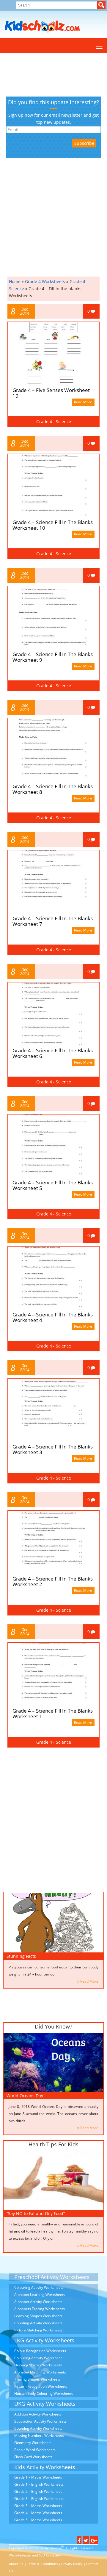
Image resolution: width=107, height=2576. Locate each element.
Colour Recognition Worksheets (40, 2351)
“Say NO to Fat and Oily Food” (36, 2213)
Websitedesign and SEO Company (35, 2555)
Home (15, 281)
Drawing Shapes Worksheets (38, 2365)
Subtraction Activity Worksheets (40, 2421)
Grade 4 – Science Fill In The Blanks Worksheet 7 (53, 921)
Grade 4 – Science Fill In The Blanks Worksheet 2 (53, 1581)
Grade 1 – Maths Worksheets (38, 2477)
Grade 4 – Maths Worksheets (38, 2513)
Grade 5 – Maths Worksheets (38, 2520)
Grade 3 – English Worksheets (39, 2499)
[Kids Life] (42, 27)
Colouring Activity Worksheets (39, 2287)
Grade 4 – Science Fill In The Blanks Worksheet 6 (53, 1053)
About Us (16, 2564)
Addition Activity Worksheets (38, 2414)
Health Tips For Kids (53, 2144)
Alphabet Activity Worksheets (38, 2302)
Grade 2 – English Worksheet (38, 2491)
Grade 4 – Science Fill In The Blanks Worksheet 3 (53, 1449)
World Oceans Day (25, 2096)
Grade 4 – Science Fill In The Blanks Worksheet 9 (53, 657)
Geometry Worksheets (33, 2443)
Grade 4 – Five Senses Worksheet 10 (51, 393)
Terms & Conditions (42, 2564)
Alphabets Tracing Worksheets (40, 2309)
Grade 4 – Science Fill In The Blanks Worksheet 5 (53, 1185)
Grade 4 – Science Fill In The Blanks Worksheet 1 (53, 1713)
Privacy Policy (72, 2564)
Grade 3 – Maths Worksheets (38, 2506)
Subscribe (84, 143)
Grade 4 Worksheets (45, 281)
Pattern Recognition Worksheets (41, 2386)
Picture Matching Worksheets (38, 2330)
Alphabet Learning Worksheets (40, 2295)
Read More (83, 402)
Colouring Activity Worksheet (38, 2358)
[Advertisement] (33, 75)
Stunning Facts (21, 1956)
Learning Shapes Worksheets (38, 2316)
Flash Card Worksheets (33, 2457)
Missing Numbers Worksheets (39, 2436)
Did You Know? (53, 2026)
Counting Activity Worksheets (38, 2323)
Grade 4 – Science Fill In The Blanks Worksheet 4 (53, 1317)
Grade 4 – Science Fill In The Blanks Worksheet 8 (53, 789)
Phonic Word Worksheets (35, 2450)
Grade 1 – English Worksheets (39, 2484)
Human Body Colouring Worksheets (44, 2393)
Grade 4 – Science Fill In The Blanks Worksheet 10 (53, 525)
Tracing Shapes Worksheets (37, 2379)
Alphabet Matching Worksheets (40, 2372)
